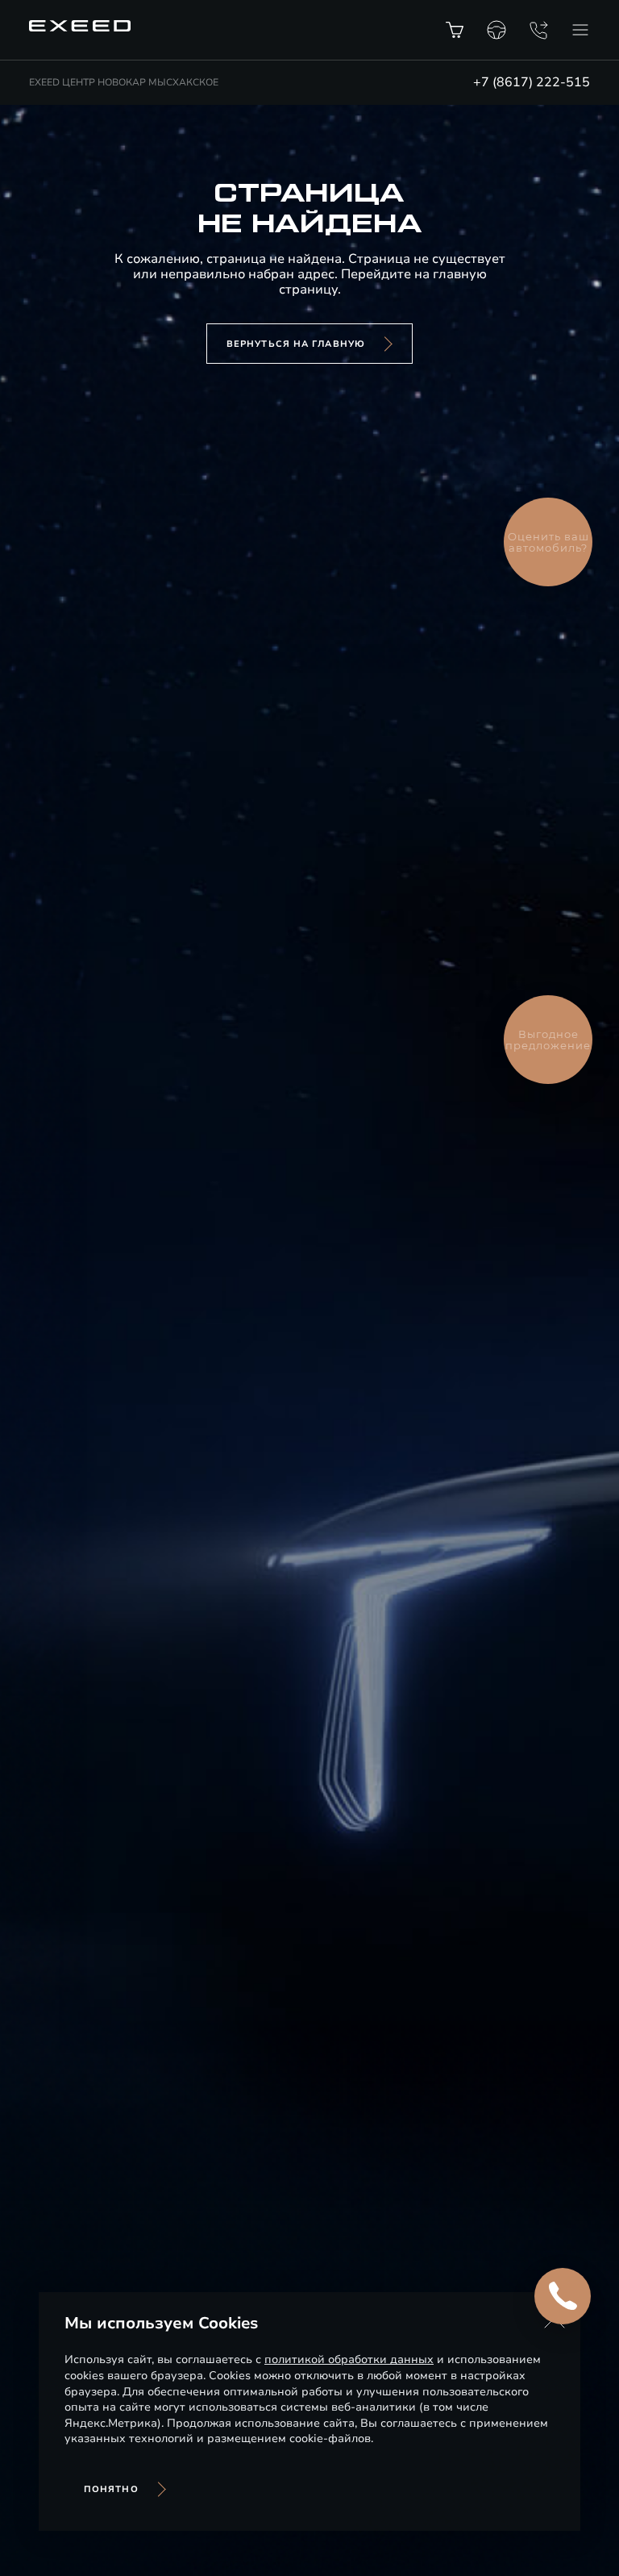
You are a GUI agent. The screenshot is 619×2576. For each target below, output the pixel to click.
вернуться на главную (296, 344)
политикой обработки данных (349, 2359)
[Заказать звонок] (538, 30)
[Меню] (580, 30)
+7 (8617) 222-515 (532, 82)
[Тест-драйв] (496, 30)
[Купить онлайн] (455, 30)
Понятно (111, 2489)
